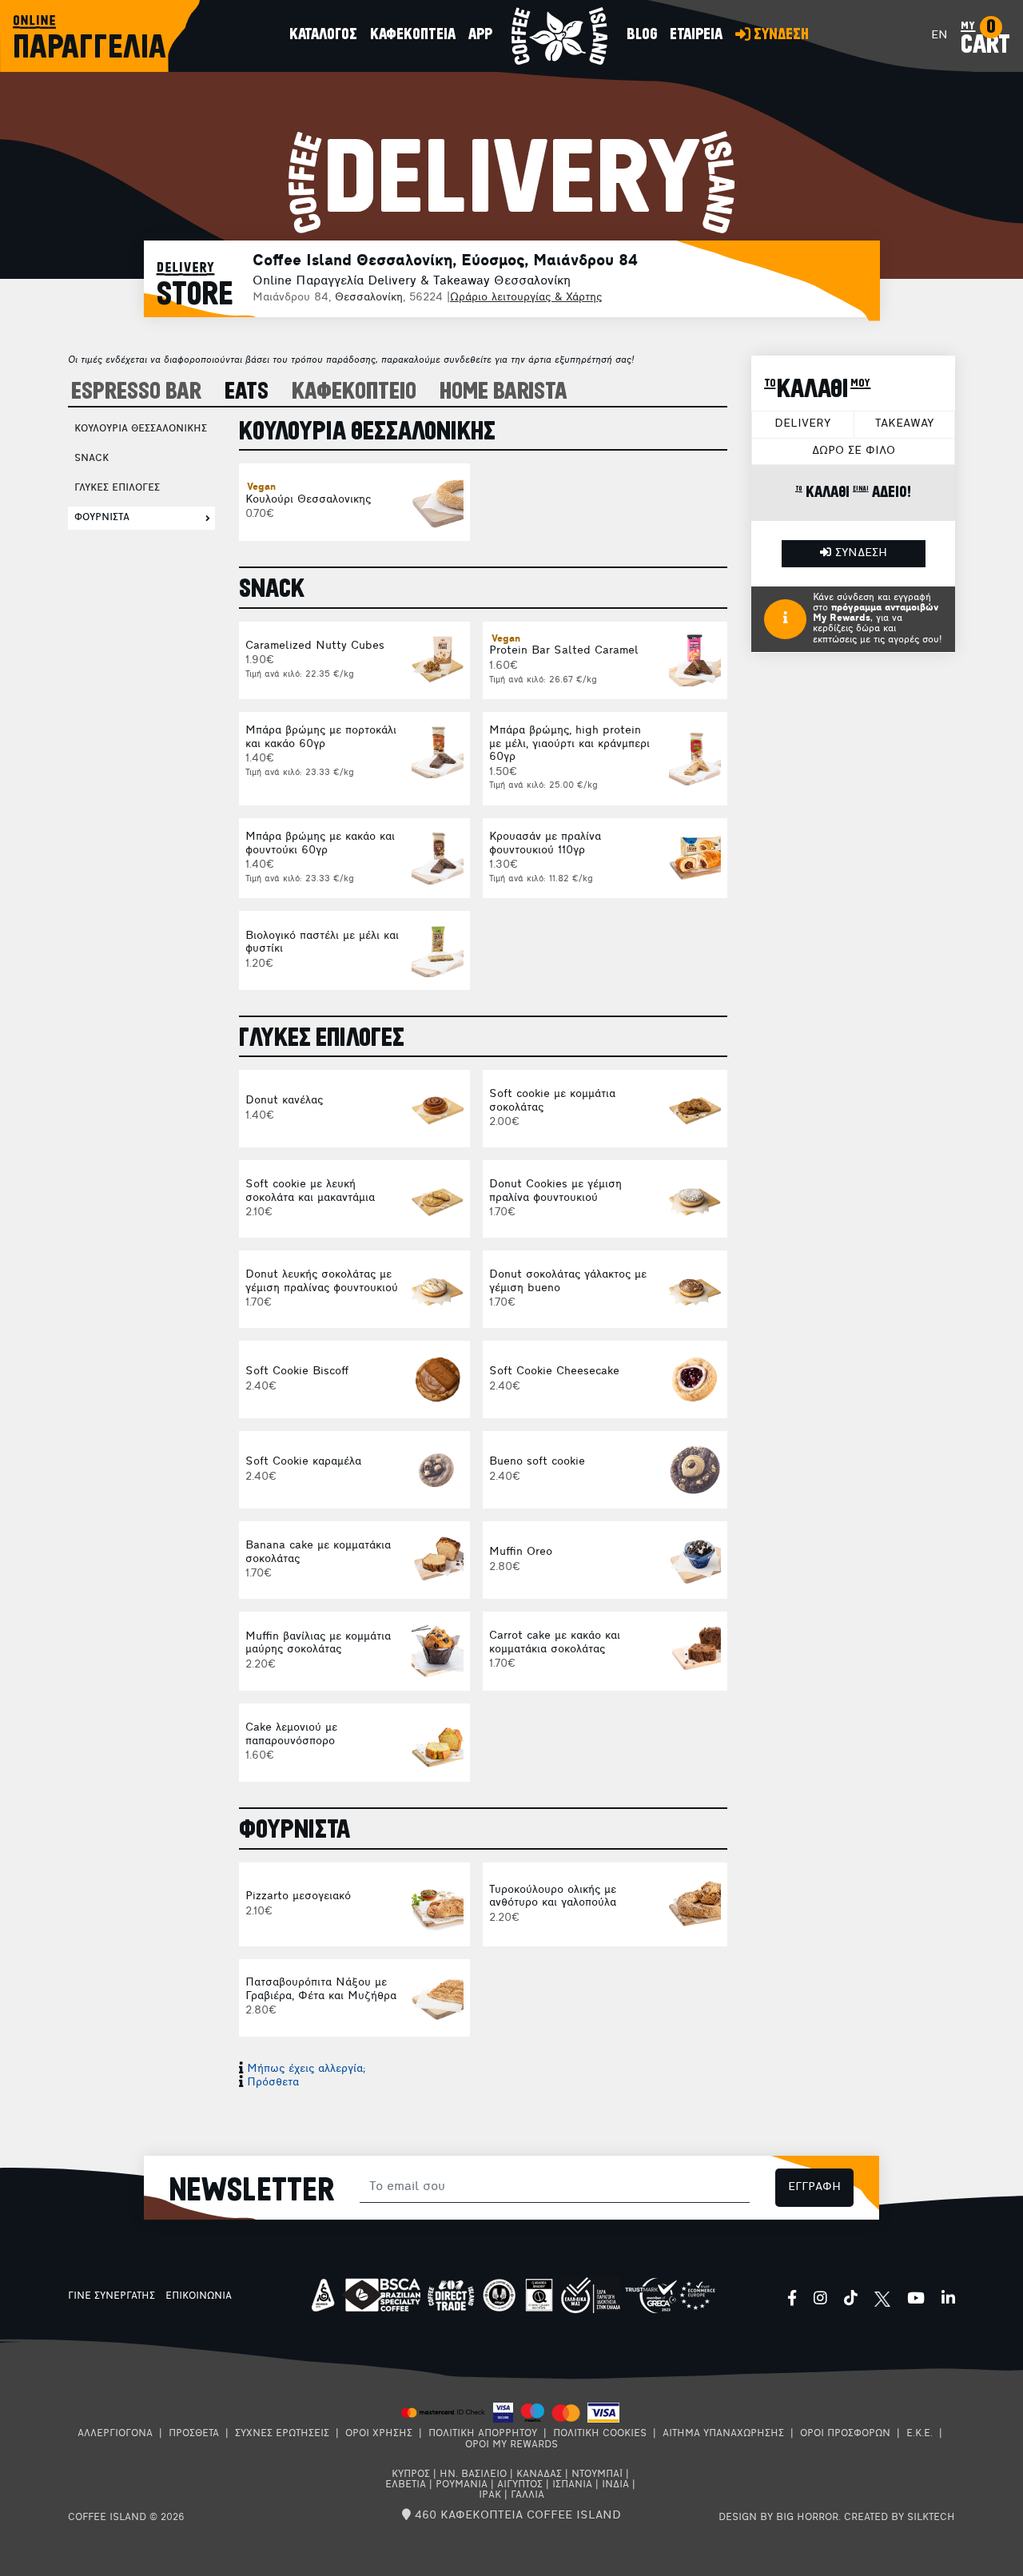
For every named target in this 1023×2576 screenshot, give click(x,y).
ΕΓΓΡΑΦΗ (814, 2187)
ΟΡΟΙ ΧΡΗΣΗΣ (379, 2434)
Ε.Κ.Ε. (920, 2434)
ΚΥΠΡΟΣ (411, 2475)
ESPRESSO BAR (136, 392)
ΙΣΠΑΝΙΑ (572, 2485)
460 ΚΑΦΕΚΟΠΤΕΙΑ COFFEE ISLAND (516, 2516)
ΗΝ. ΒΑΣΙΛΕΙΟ (473, 2475)
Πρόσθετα (273, 2083)
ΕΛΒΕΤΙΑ (406, 2485)
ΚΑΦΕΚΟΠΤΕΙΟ (354, 392)
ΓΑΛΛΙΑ (527, 2495)
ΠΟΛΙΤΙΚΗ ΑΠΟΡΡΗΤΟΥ (483, 2434)
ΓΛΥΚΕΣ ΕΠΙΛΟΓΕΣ (117, 488)
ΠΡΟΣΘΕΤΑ (194, 2434)
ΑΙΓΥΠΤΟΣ (520, 2485)
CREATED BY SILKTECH (900, 2518)
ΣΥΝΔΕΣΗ (859, 553)
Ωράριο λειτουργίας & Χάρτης (526, 298)
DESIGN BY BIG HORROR (778, 2518)
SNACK (92, 459)
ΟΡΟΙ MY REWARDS (511, 2445)
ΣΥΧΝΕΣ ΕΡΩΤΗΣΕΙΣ (282, 2434)
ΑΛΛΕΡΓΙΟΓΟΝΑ (115, 2434)
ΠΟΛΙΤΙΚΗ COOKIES (600, 2434)
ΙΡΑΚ (490, 2495)
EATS (247, 392)
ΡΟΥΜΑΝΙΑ (462, 2485)
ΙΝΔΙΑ (615, 2485)
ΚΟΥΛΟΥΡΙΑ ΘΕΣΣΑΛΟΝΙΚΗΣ (141, 429)
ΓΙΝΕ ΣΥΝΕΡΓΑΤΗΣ (111, 2296)
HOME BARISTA (504, 392)
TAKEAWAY (904, 424)
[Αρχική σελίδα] (559, 36)
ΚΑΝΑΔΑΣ (539, 2475)
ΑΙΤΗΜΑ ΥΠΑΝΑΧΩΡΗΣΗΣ (723, 2434)
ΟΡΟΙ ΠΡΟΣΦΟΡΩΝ (845, 2434)
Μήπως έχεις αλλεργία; (306, 2069)
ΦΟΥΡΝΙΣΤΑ (102, 518)
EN (939, 36)
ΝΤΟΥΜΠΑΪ (597, 2475)
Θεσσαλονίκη (369, 298)
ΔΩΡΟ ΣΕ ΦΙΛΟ (854, 451)
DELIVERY (802, 424)
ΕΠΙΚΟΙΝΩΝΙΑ (199, 2296)
